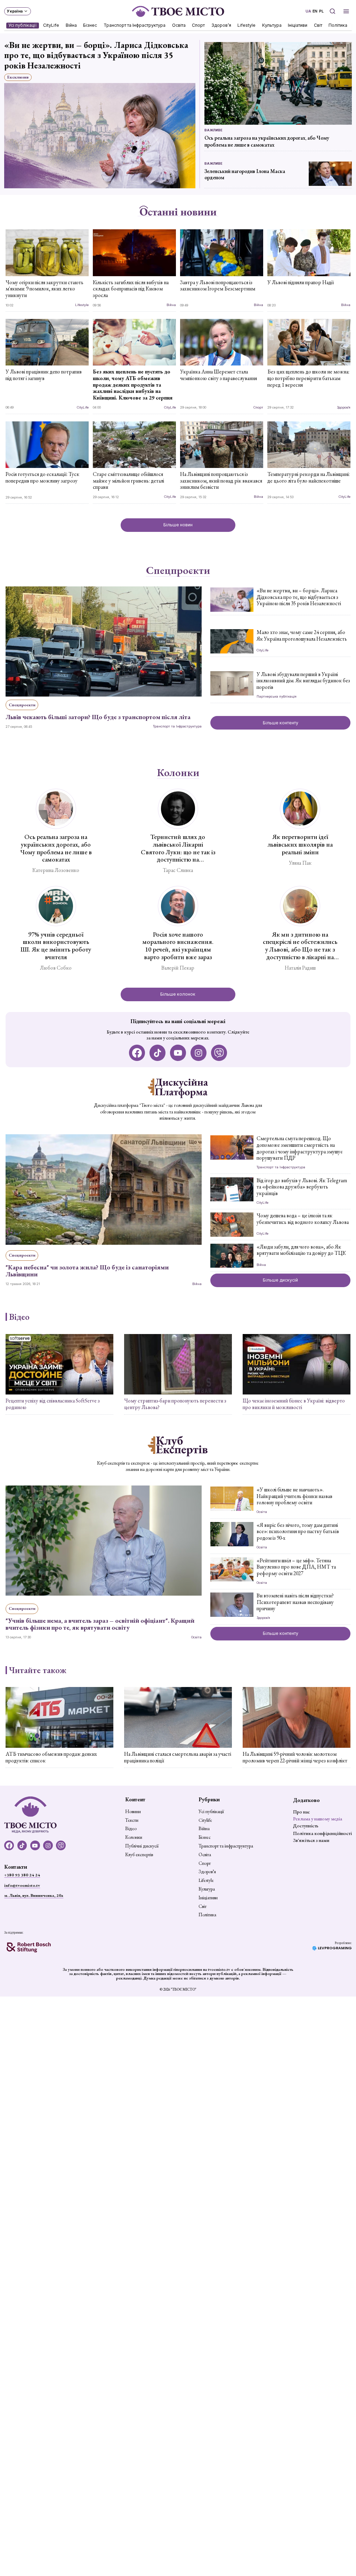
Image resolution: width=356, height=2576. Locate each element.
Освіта (179, 25)
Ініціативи (298, 25)
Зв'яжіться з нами (311, 1840)
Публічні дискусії (142, 1846)
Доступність (306, 1826)
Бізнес (90, 25)
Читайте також (38, 1670)
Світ (318, 25)
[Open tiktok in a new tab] (158, 1053)
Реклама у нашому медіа (318, 1819)
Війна (71, 25)
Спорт (199, 25)
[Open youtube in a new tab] (178, 1053)
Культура (272, 25)
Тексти (132, 1820)
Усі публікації (23, 25)
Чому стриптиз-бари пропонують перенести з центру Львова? (175, 1404)
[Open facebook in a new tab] (137, 1053)
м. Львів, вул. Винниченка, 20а (34, 1895)
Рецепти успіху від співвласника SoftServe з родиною (53, 1404)
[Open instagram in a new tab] (199, 1053)
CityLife (51, 25)
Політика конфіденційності (322, 1833)
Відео (19, 1317)
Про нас (301, 1812)
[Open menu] (346, 11)
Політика (338, 25)
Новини (133, 1812)
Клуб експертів (139, 1855)
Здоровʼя (221, 25)
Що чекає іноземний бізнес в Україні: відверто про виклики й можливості (294, 1404)
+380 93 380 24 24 (22, 1875)
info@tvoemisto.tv (22, 1885)
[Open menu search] (332, 11)
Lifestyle (247, 25)
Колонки (178, 773)
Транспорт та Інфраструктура (135, 25)
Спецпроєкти (178, 570)
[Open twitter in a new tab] (219, 1053)
